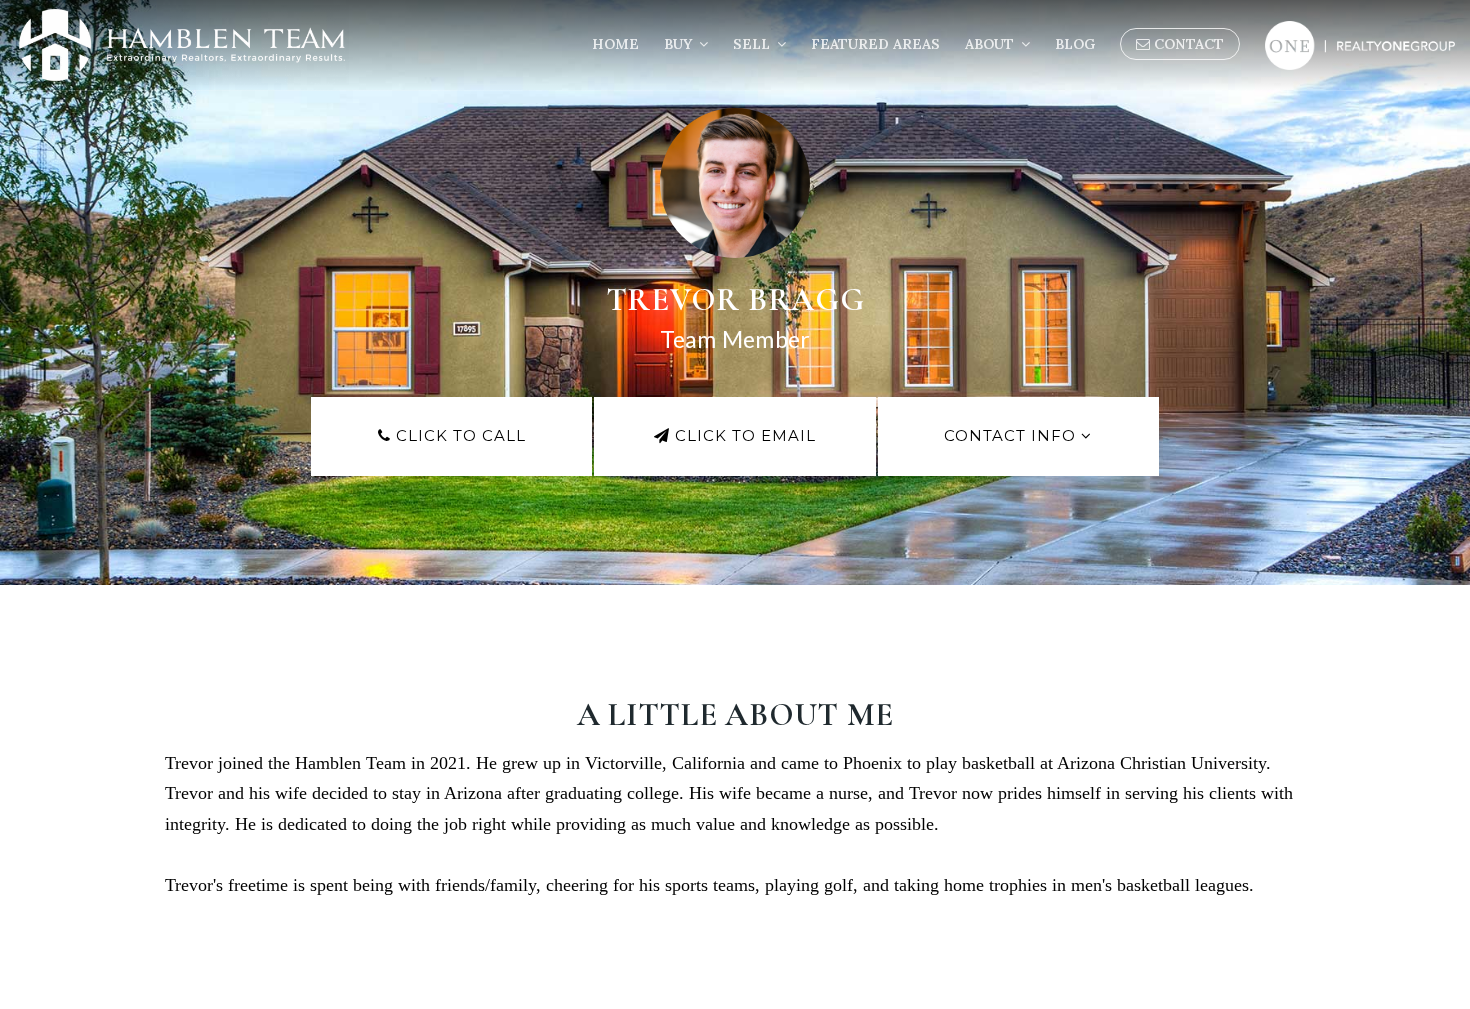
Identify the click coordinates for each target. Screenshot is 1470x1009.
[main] (735, 504)
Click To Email (743, 435)
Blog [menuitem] (1075, 44)
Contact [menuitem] (1187, 44)
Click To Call (458, 435)
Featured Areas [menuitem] (875, 44)
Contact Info (1012, 435)
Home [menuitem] (615, 44)
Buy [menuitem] (680, 44)
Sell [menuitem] (753, 44)
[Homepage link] (182, 45)
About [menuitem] (991, 44)
